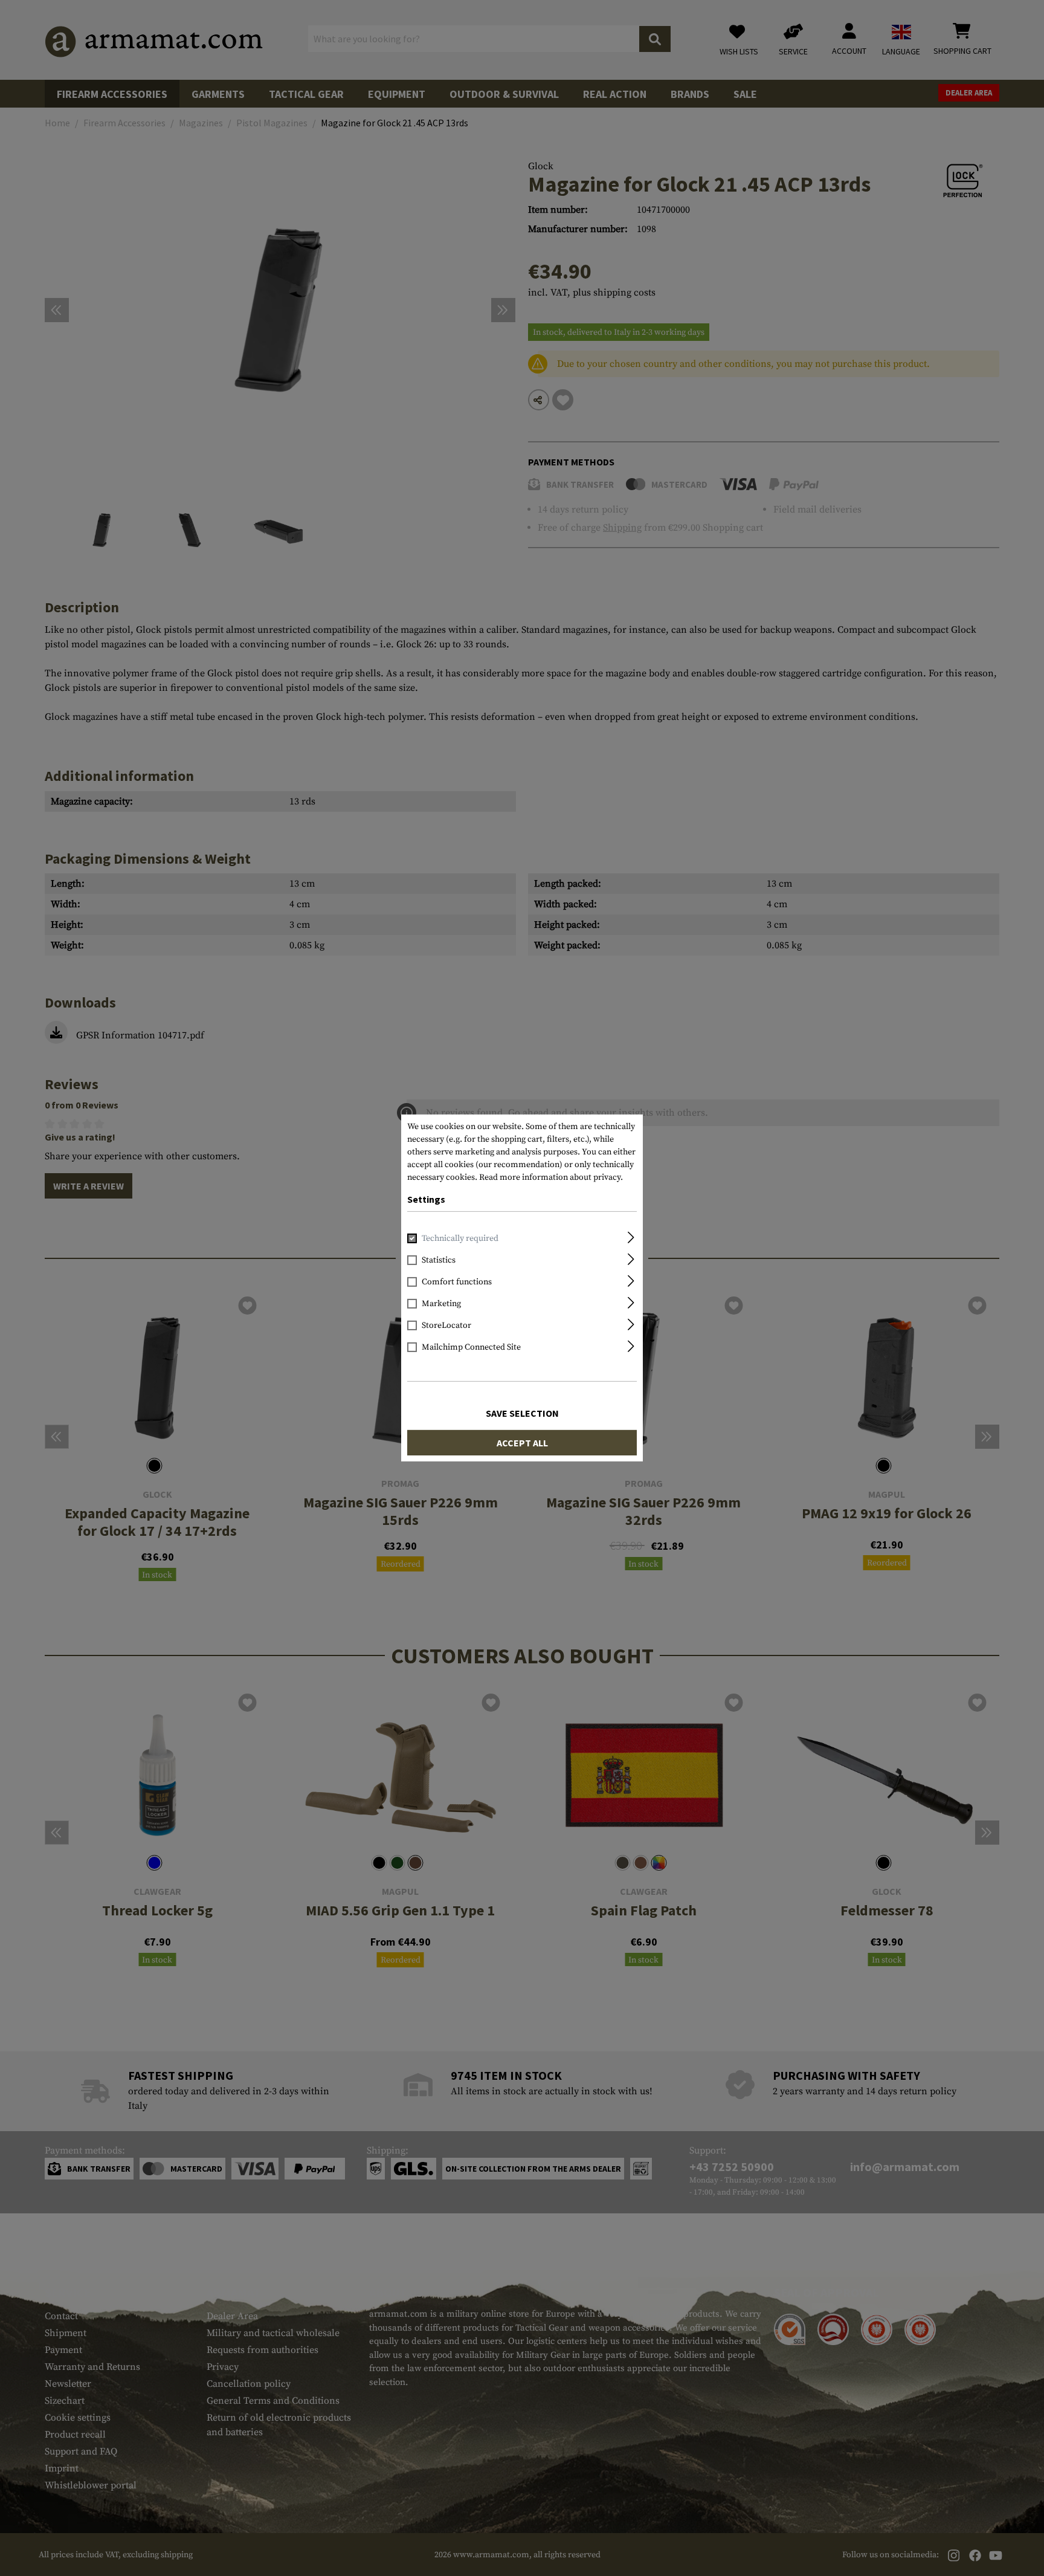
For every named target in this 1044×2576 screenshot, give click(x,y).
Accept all (522, 1443)
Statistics (439, 1260)
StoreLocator (446, 1325)
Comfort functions (457, 1282)
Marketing (441, 1304)
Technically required (460, 1238)
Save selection (522, 1413)
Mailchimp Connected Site (471, 1347)
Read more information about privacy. (551, 1177)
